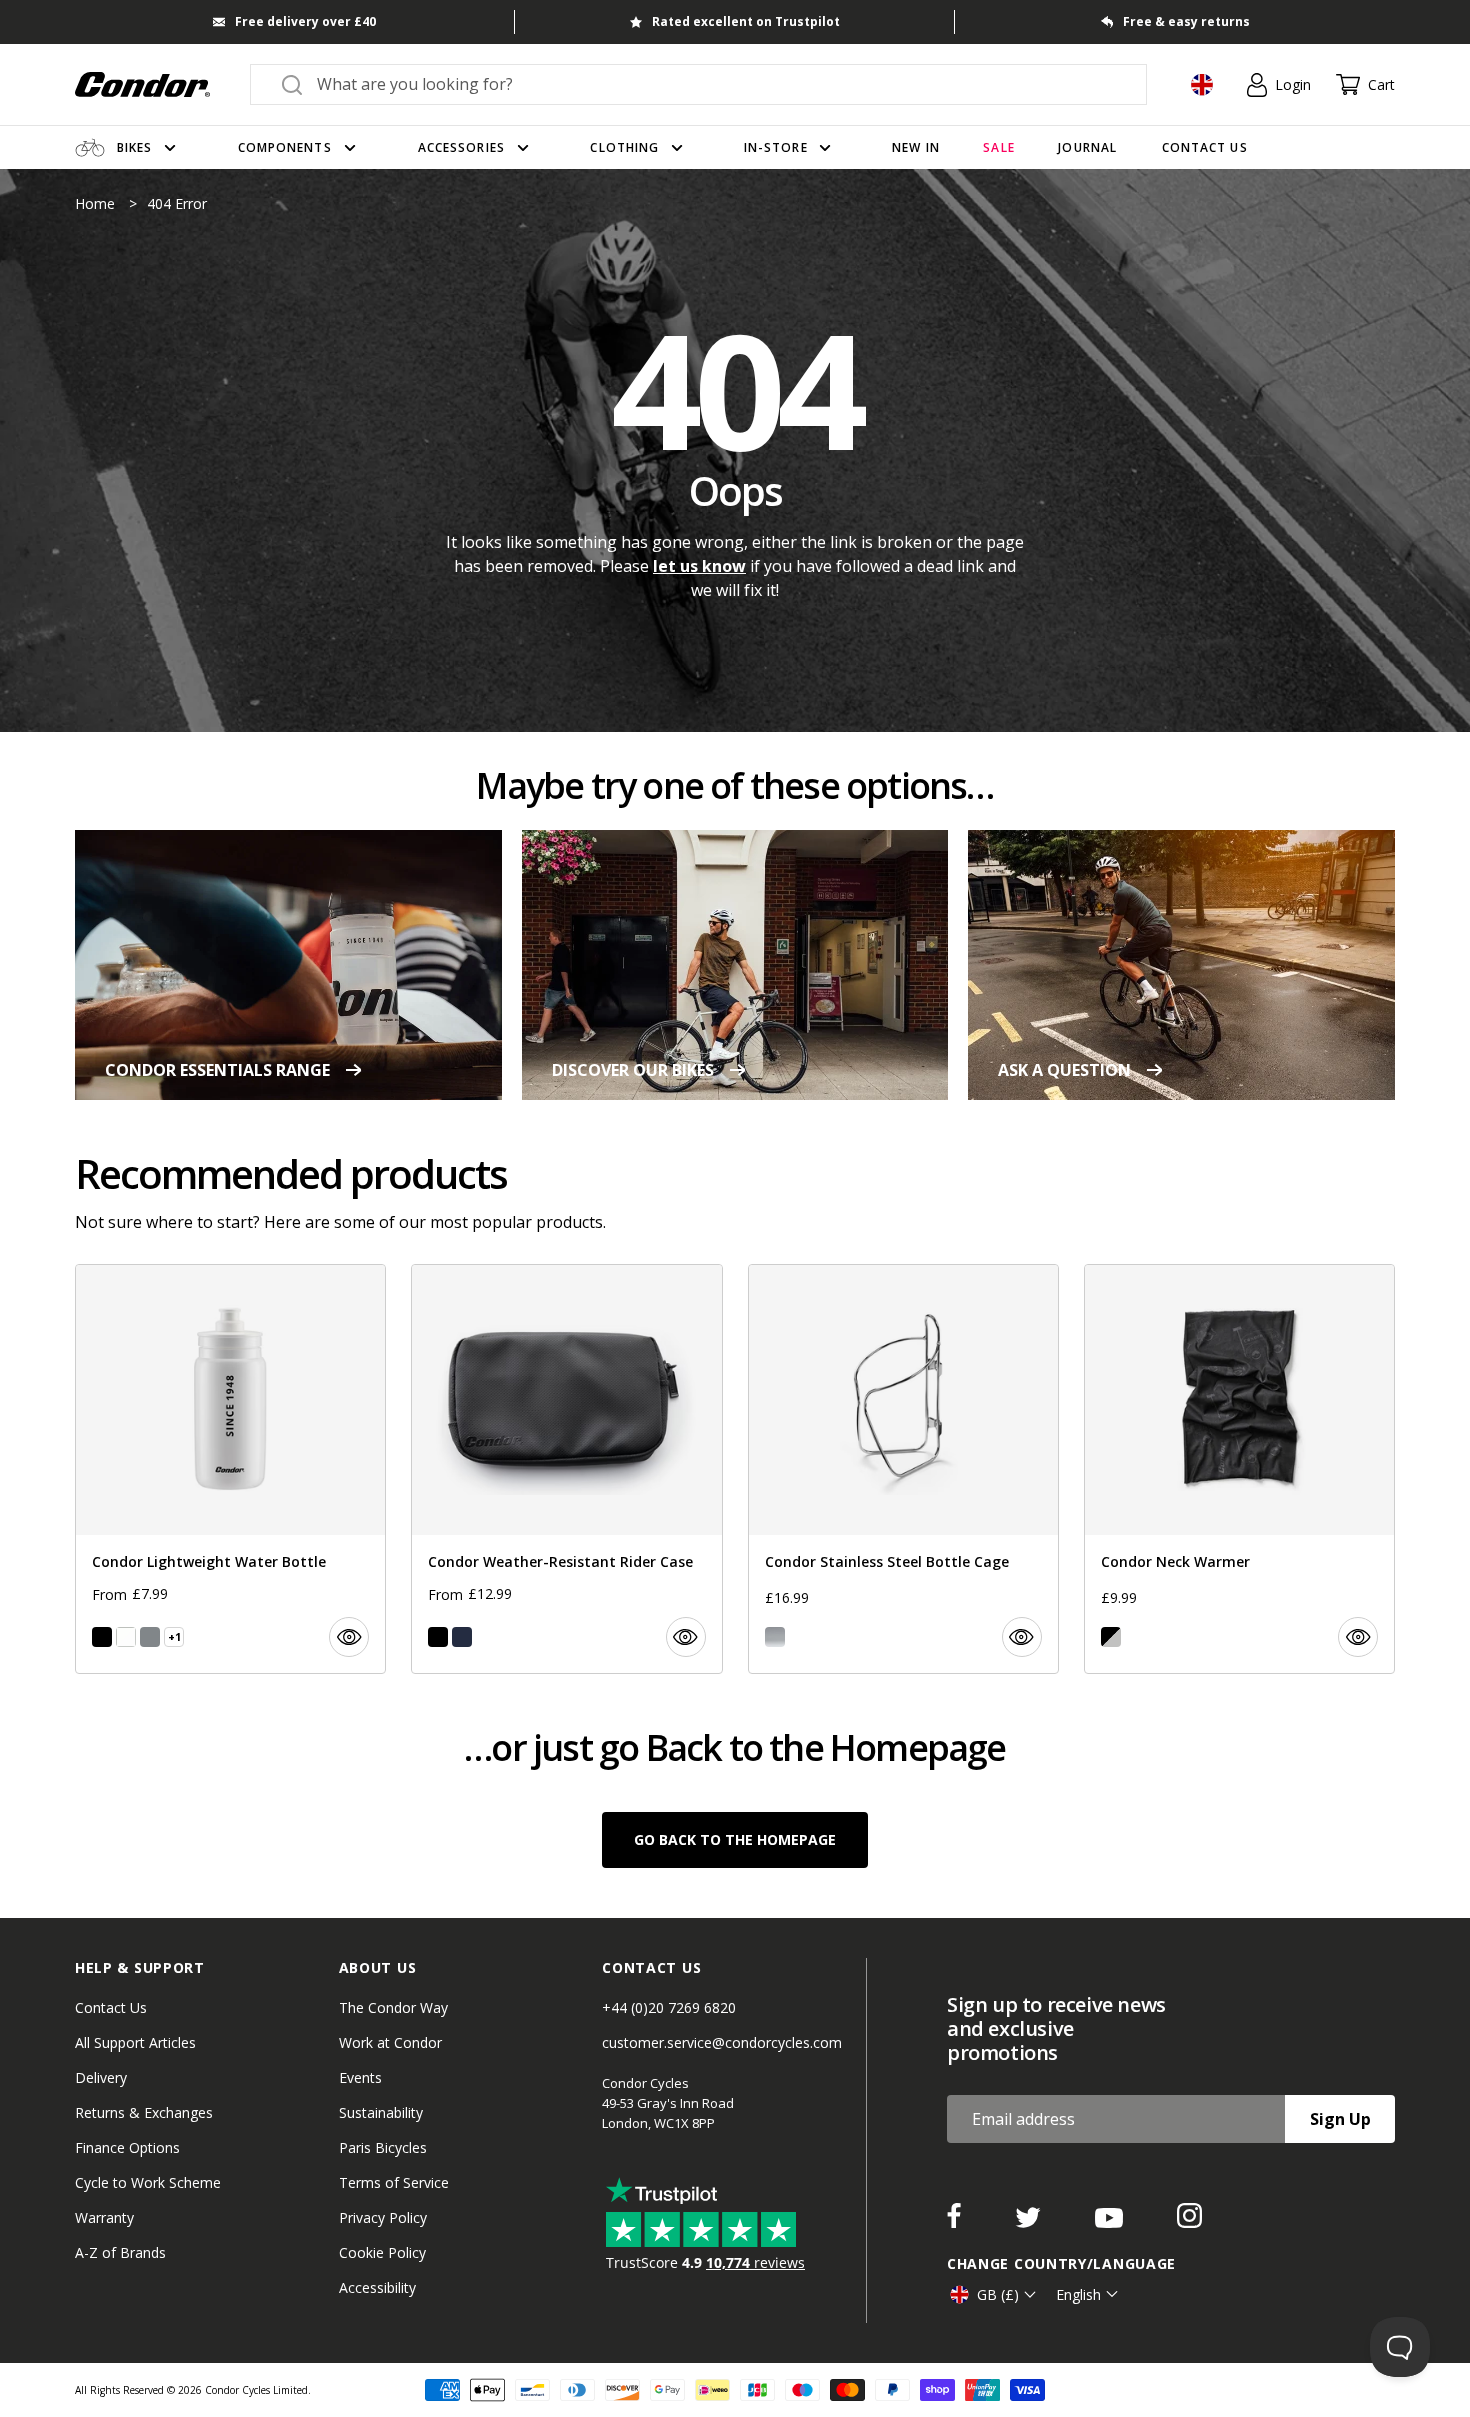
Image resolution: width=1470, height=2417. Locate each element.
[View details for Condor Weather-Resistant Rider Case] (566, 1469)
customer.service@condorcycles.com (722, 2042)
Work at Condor (390, 2042)
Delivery (101, 2077)
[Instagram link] (1189, 2222)
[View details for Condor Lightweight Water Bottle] (230, 1469)
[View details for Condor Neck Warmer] (1239, 1469)
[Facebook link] (956, 2222)
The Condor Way (393, 2007)
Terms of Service (394, 2182)
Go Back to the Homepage (735, 1839)
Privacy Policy (383, 2217)
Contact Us (111, 2007)
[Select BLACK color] (102, 1637)
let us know (699, 566)
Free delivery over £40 (305, 21)
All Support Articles (135, 2042)
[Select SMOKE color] (150, 1637)
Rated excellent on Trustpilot (746, 21)
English (1078, 2294)
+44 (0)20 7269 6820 (669, 2007)
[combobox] (716, 84)
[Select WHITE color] (126, 1637)
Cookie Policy (382, 2252)
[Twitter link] (1030, 2222)
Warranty (104, 2217)
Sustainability (381, 2112)
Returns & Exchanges (144, 2112)
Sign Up (1340, 2119)
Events (360, 2077)
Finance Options (127, 2147)
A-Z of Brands (120, 2252)
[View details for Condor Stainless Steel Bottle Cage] (903, 1469)
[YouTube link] (1111, 2222)
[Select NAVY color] (462, 1637)
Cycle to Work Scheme (148, 2182)
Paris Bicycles (383, 2147)
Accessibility (377, 2287)
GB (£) (998, 2294)
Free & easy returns (1186, 21)
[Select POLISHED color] (775, 1637)
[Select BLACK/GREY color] (1111, 1637)
